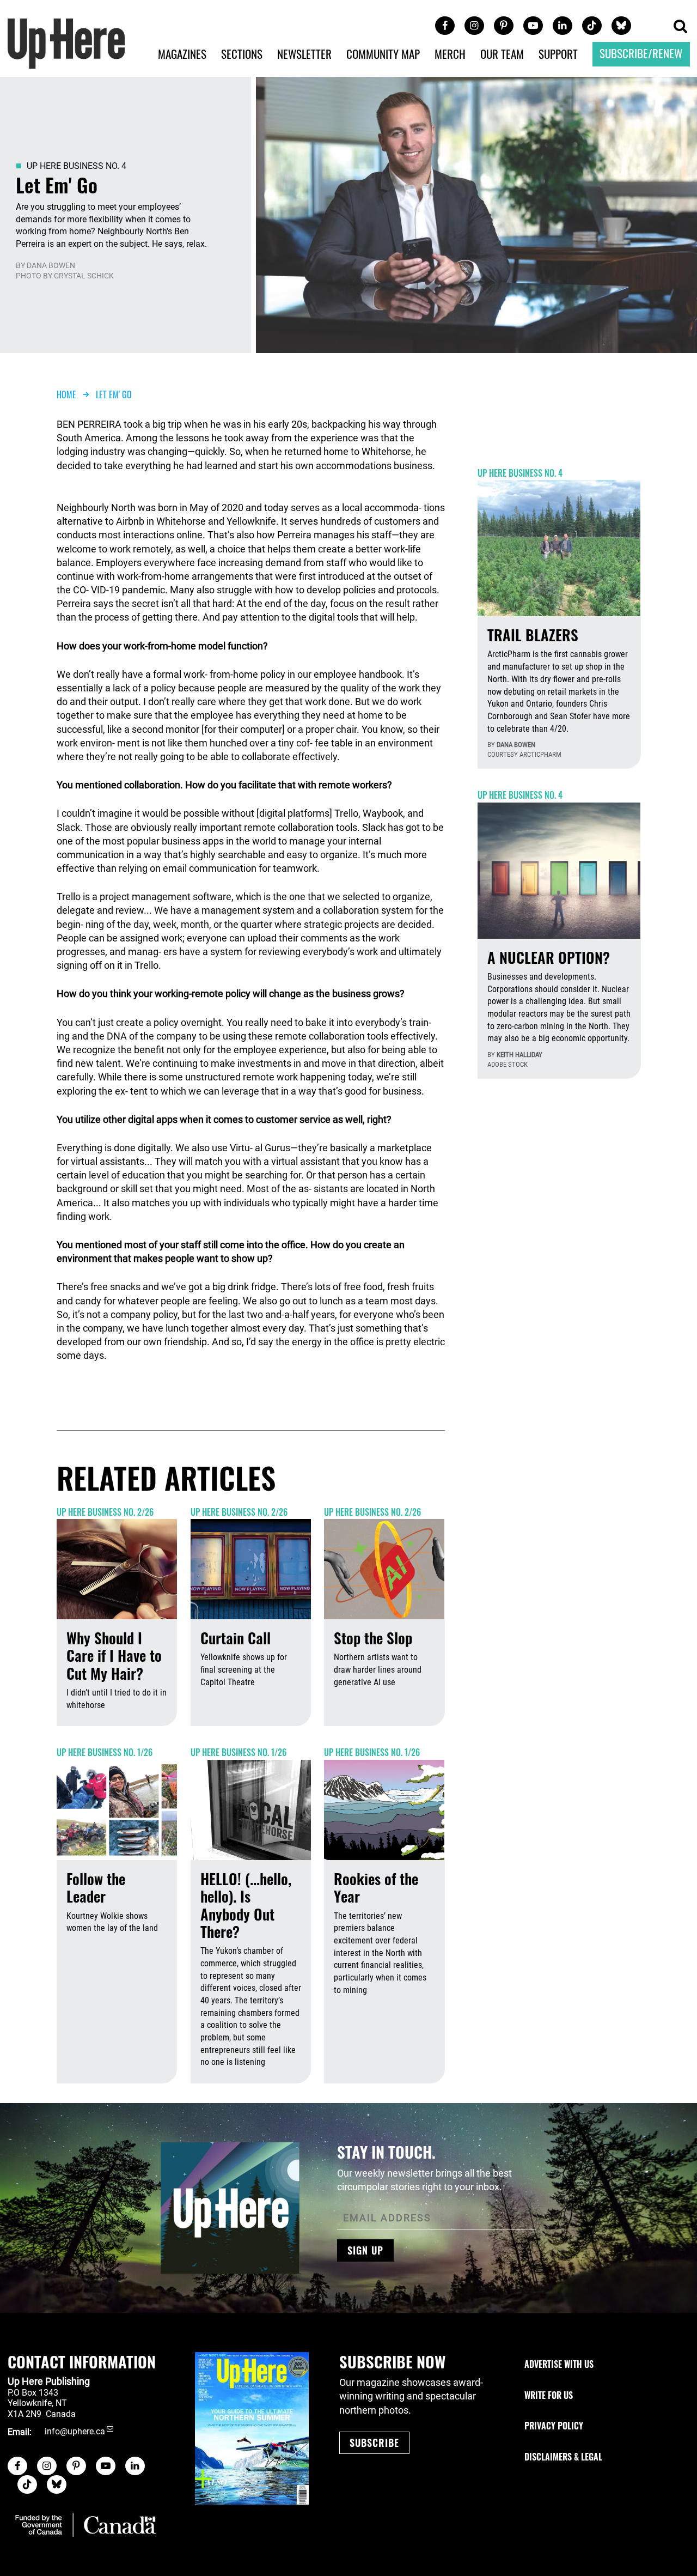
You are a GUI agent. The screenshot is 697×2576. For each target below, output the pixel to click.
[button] (680, 27)
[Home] (66, 42)
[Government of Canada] (86, 2525)
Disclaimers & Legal (563, 2457)
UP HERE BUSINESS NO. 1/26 (105, 1752)
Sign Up (365, 2250)
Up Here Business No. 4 (77, 166)
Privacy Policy (554, 2426)
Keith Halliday (519, 1055)
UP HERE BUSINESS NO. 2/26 (105, 1512)
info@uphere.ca (75, 2432)
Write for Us (549, 2395)
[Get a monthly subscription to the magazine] (252, 2428)
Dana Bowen (51, 265)
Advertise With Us (559, 2364)
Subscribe (374, 2443)
